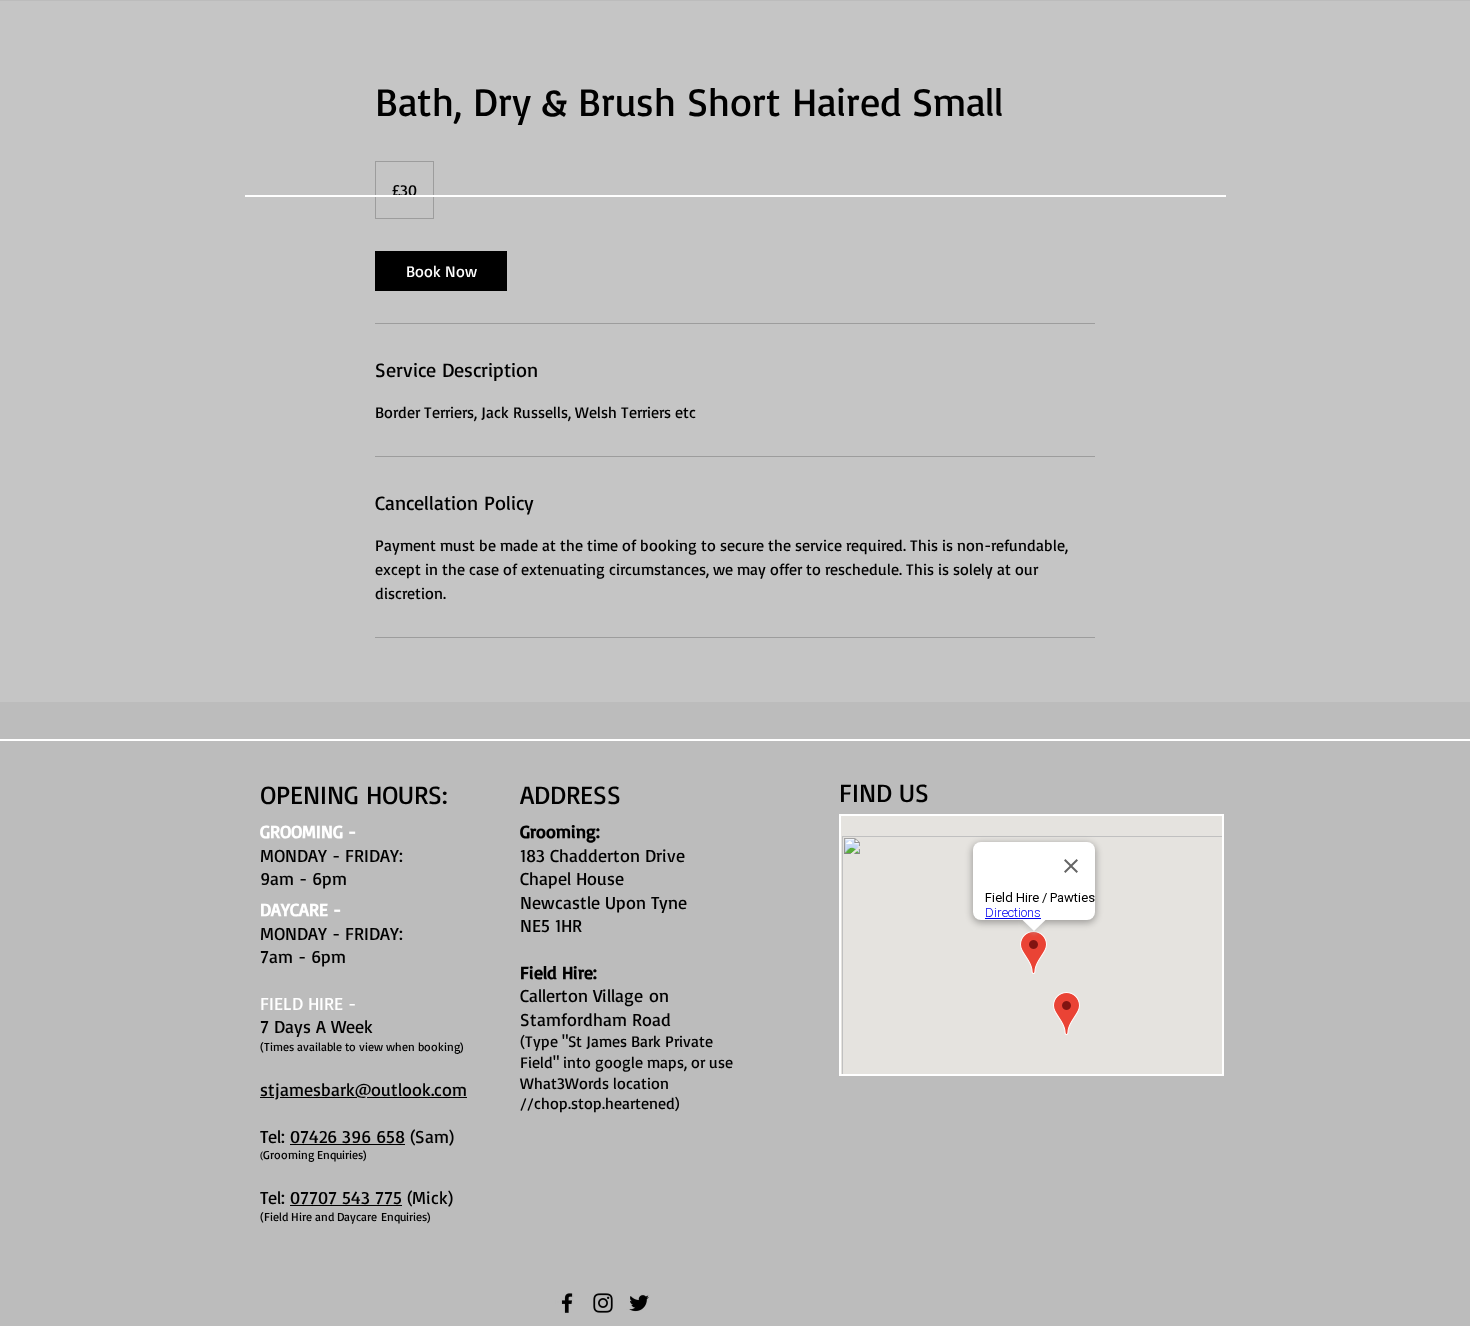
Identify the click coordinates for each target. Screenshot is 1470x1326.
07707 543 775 (346, 1197)
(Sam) (429, 1136)
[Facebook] (567, 1303)
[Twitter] (639, 1303)
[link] (441, 271)
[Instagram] (603, 1303)
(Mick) (430, 1197)
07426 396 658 (347, 1136)
